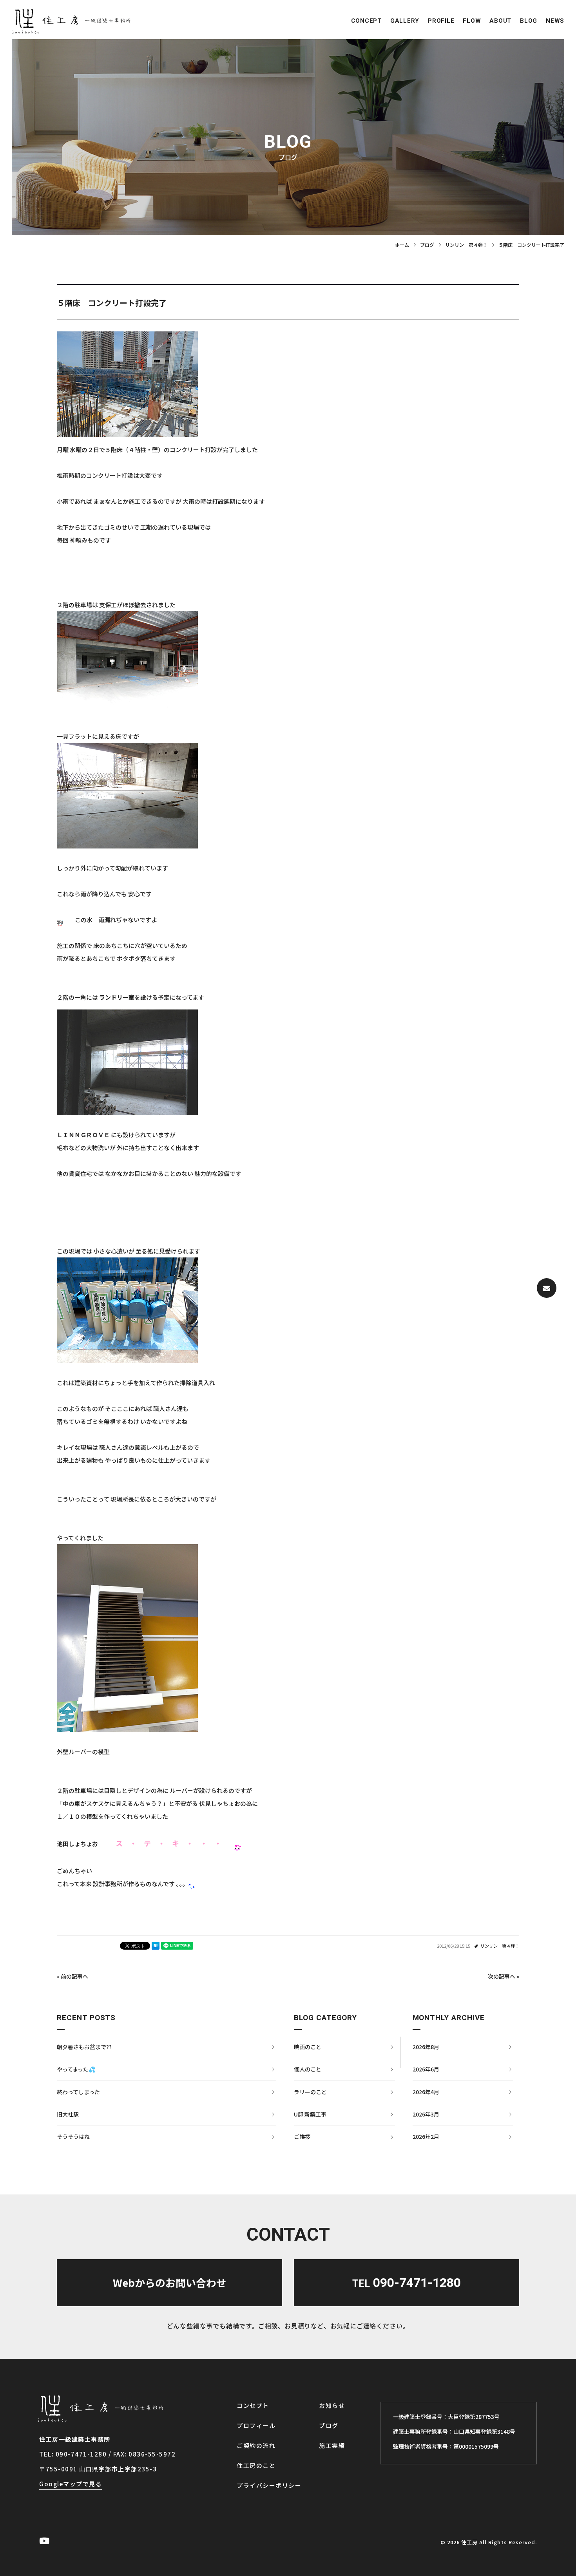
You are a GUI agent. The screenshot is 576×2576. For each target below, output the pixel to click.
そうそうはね (73, 2136)
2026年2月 (426, 2136)
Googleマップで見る (71, 2484)
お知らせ (332, 2405)
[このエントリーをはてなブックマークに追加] (156, 1946)
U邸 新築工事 (310, 2114)
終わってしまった (78, 2092)
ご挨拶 (302, 2136)
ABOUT (500, 21)
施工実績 (332, 2445)
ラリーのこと (310, 2092)
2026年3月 (426, 2114)
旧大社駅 (68, 2114)
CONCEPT (366, 21)
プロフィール (256, 2425)
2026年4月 (426, 2092)
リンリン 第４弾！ (500, 1946)
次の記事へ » (504, 1976)
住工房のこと (256, 2465)
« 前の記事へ (72, 1976)
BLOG (529, 21)
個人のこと (308, 2069)
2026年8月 (426, 2047)
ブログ (329, 2425)
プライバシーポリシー (269, 2485)
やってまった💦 (76, 2069)
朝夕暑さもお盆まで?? (84, 2047)
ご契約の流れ (256, 2445)
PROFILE (441, 21)
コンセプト (253, 2405)
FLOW (472, 21)
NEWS (555, 21)
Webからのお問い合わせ (170, 2282)
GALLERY (405, 21)
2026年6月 (426, 2069)
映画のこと (308, 2047)
